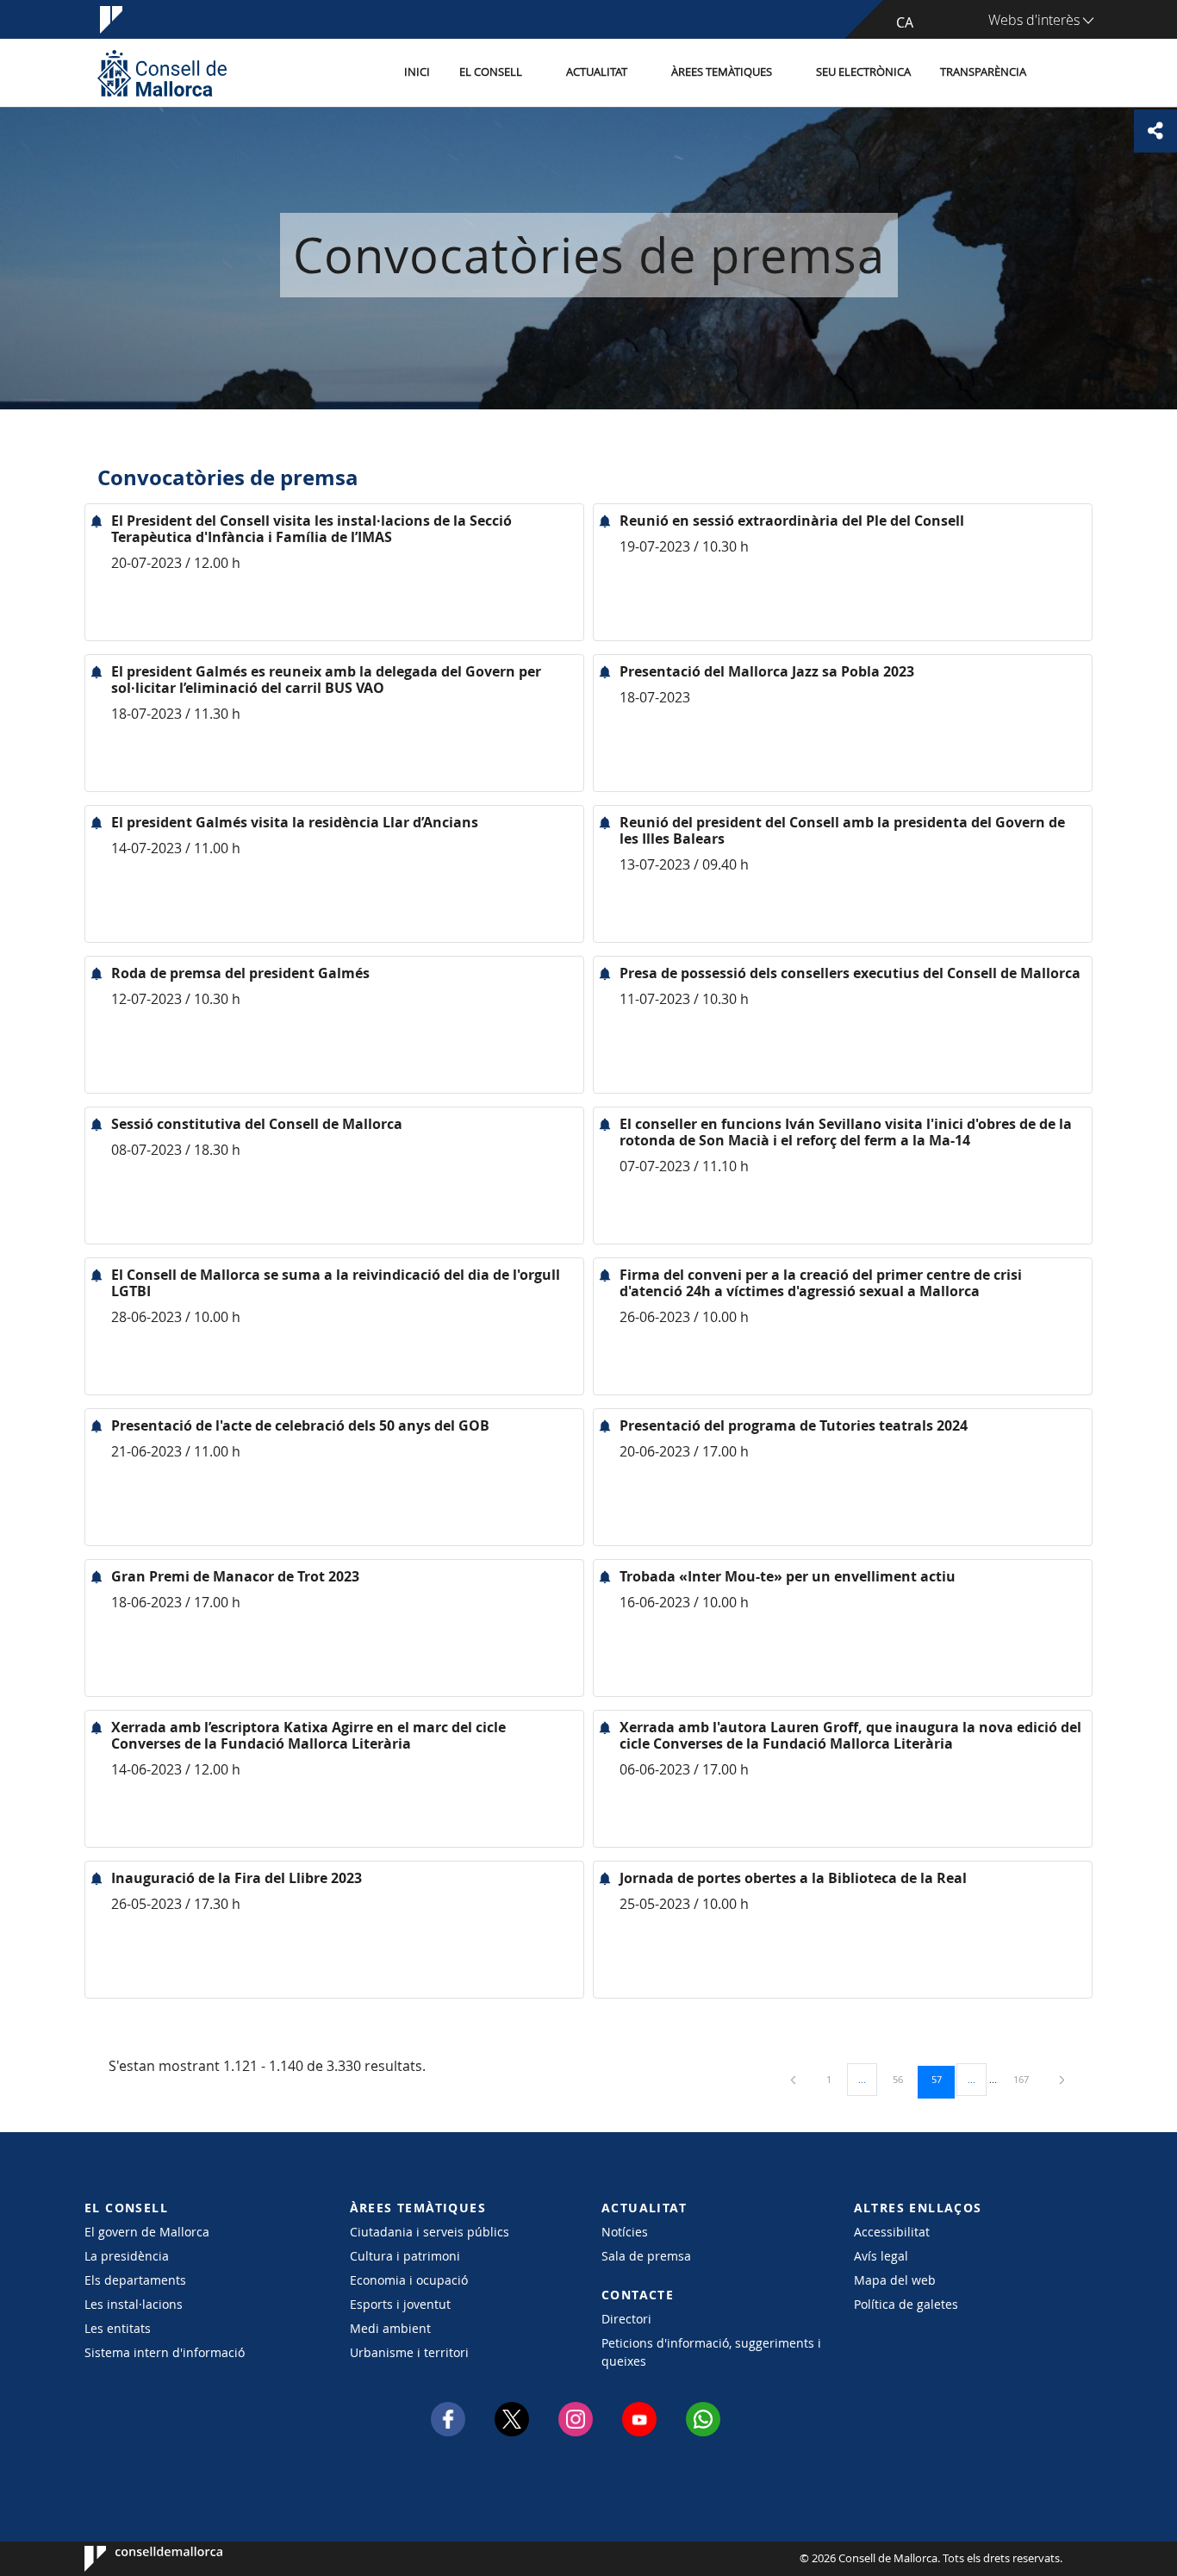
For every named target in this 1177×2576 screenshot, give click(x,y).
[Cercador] (1059, 73)
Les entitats (118, 2328)
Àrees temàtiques (722, 72)
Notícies (625, 2232)
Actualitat (597, 72)
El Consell (491, 72)
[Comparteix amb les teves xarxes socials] (1155, 131)
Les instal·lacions (134, 2304)
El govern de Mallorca (147, 2232)
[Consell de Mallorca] (162, 73)
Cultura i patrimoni (405, 2256)
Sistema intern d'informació (165, 2352)
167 (1027, 2079)
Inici (417, 72)
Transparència (983, 72)
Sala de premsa (646, 2256)
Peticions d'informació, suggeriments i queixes (711, 2352)
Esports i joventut (400, 2304)
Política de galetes (906, 2304)
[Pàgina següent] (1062, 2079)
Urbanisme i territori (409, 2352)
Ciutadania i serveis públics (430, 2232)
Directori (626, 2319)
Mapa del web (895, 2280)
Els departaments (135, 2280)
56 (904, 2079)
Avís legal (881, 2256)
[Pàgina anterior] (794, 2079)
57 (943, 2079)
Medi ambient (390, 2328)
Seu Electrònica (863, 72)
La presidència (127, 2256)
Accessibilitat (892, 2232)
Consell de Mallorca (137, 2559)
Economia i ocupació (409, 2280)
